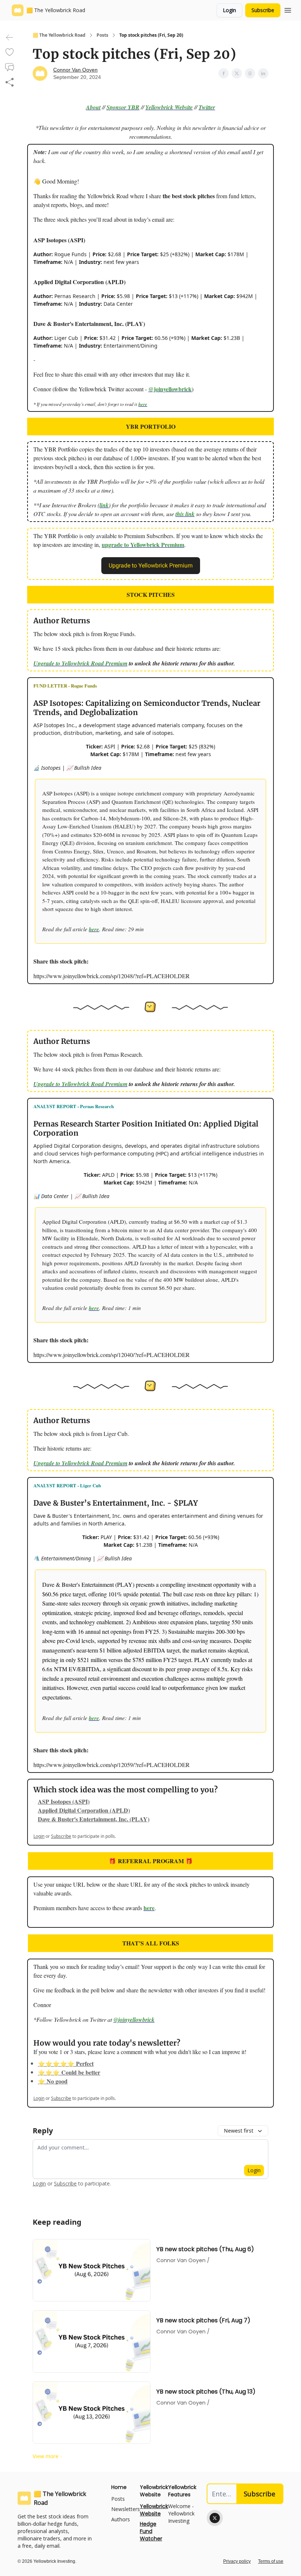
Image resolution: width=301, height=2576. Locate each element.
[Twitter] (215, 2518)
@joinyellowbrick (170, 389)
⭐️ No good (53, 2081)
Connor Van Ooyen (75, 70)
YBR (133, 107)
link (104, 505)
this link (185, 514)
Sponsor (116, 107)
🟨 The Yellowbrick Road (59, 35)
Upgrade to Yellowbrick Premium (151, 565)
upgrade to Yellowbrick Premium (143, 545)
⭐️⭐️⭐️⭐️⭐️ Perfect (66, 2063)
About (93, 107)
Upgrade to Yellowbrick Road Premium (80, 663)
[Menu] (288, 9)
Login (229, 10)
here (143, 404)
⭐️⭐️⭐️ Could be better (69, 2072)
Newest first (239, 2131)
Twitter (207, 107)
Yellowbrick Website (169, 107)
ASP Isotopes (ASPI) (64, 1801)
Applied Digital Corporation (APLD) (84, 1810)
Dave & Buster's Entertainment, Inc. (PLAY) (94, 1819)
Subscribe (263, 10)
